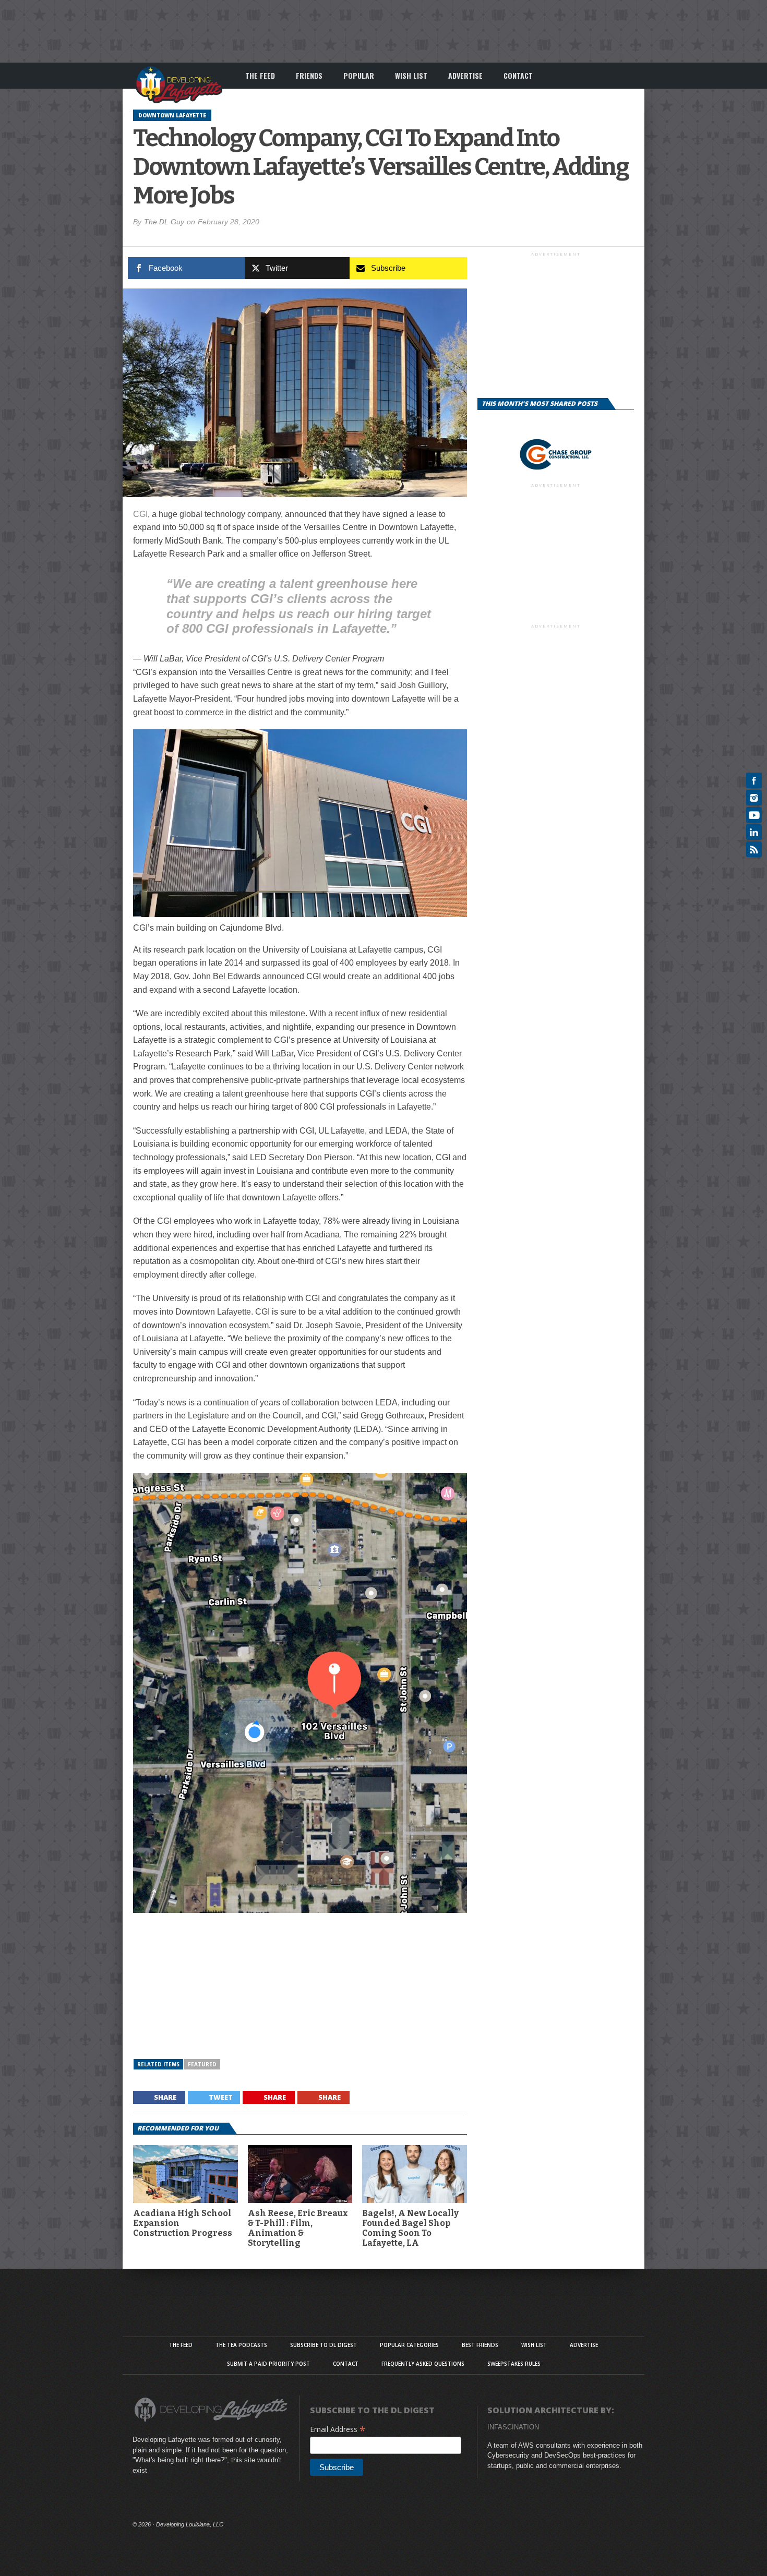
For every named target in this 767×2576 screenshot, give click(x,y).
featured (202, 2064)
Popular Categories (409, 2345)
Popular (359, 75)
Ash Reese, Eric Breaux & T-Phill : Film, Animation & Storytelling (298, 2228)
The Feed (260, 75)
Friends (309, 75)
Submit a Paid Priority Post (268, 2364)
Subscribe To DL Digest (323, 2345)
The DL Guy (164, 222)
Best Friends (480, 2345)
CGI (140, 514)
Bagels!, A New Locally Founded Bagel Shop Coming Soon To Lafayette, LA (410, 2228)
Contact (518, 75)
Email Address (338, 2429)
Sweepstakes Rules (514, 2364)
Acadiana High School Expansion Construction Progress (183, 2223)
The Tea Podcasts (241, 2345)
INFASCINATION (513, 2427)
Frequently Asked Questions (423, 2364)
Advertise (465, 75)
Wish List (411, 75)
